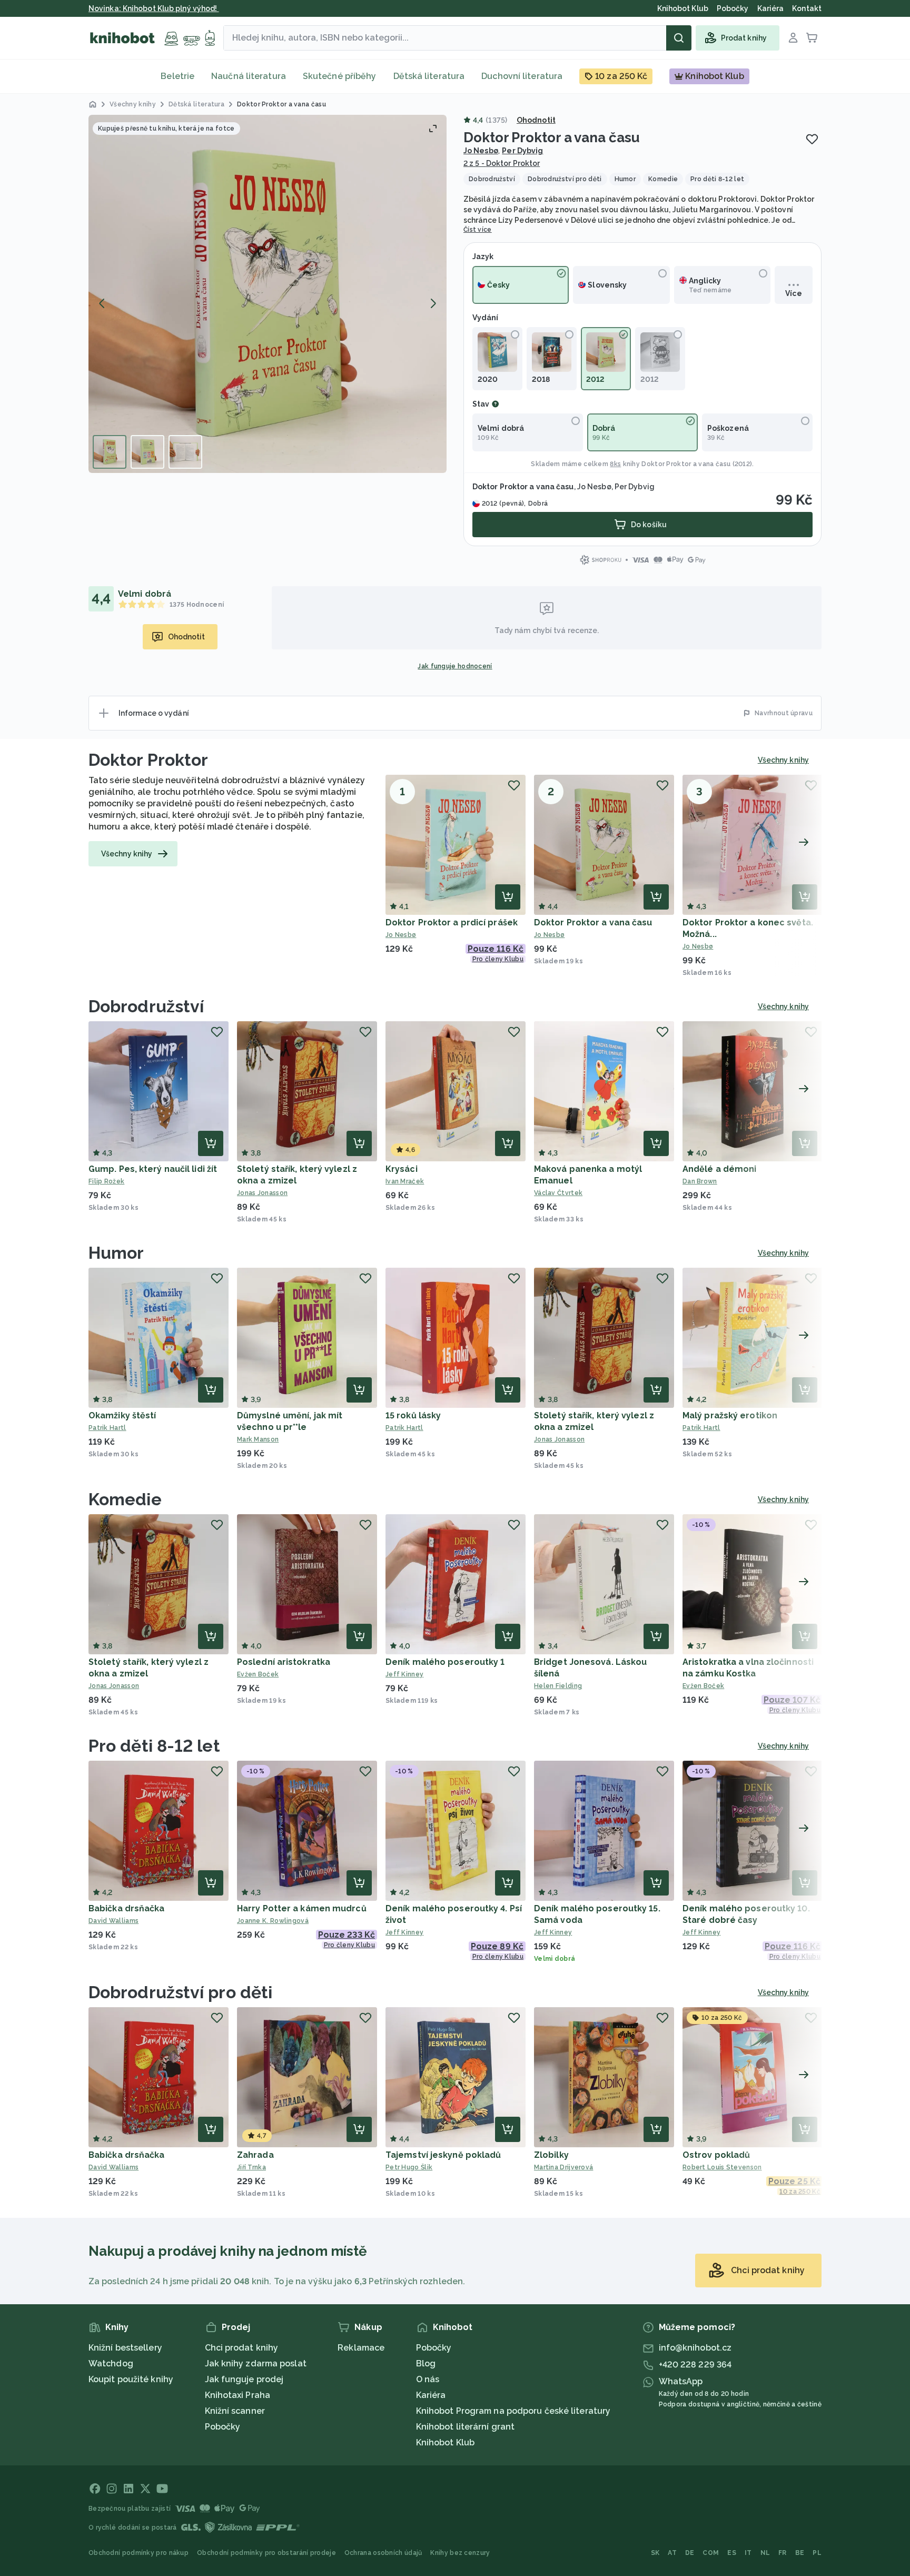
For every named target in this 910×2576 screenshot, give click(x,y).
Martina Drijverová (563, 2167)
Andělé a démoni (720, 1169)
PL (817, 2553)
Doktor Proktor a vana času (593, 922)
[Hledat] (679, 38)
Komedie (125, 1499)
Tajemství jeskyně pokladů (443, 2155)
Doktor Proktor (148, 760)
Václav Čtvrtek (558, 1193)
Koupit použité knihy (131, 2379)
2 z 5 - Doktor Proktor (502, 163)
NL (765, 2553)
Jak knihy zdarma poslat (256, 2363)
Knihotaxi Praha (238, 2395)
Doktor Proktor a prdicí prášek (452, 922)
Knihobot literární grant (465, 2427)
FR (783, 2553)
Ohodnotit (536, 120)
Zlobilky (551, 2155)
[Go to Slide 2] (147, 452)
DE (690, 2553)
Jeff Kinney (404, 1674)
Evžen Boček (258, 1674)
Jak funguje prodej (244, 2379)
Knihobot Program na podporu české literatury (513, 2411)
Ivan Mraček (405, 1181)
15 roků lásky (413, 1415)
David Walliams (113, 1921)
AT (672, 2553)
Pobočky (223, 2427)
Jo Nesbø (481, 151)
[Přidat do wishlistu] (812, 139)
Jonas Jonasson (262, 1193)
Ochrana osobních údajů (383, 2553)
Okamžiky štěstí (122, 1415)
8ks (615, 464)
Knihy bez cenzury (460, 2553)
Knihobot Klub (445, 2442)
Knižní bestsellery (125, 2348)
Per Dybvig (522, 151)
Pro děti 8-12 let (154, 1746)
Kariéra (431, 2395)
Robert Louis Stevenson (722, 2167)
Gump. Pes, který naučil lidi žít (153, 1169)
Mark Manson (258, 1439)
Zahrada (255, 2155)
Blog (426, 2363)
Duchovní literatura (522, 76)
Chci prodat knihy (242, 2348)
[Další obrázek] (433, 303)
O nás (428, 2379)
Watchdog (111, 2363)
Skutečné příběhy (340, 76)
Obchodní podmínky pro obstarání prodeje (266, 2553)
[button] (268, 294)
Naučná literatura (249, 76)
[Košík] (812, 38)
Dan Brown (700, 1181)
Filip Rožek (106, 1181)
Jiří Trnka (251, 2167)
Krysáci (402, 1169)
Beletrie (177, 76)
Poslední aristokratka (284, 1662)
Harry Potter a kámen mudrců (302, 1908)
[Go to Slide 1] (110, 452)
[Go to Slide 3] (185, 452)
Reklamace (361, 2348)
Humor (116, 1253)
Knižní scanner (235, 2411)
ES (732, 2553)
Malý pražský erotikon (730, 1415)
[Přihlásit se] (793, 38)
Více (793, 293)
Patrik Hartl (107, 1428)
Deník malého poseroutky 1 (445, 1662)
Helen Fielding (558, 1686)
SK (655, 2553)
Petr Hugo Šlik (409, 2167)
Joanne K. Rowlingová (273, 1921)
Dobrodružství (146, 1006)
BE (800, 2553)
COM (711, 2553)
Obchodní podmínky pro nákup (139, 2553)
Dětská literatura (429, 76)
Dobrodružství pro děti (180, 1992)
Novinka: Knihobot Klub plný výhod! (154, 8)
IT (748, 2553)
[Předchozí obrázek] (102, 303)
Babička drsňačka (127, 1908)
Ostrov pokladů (716, 2155)
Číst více (478, 230)
